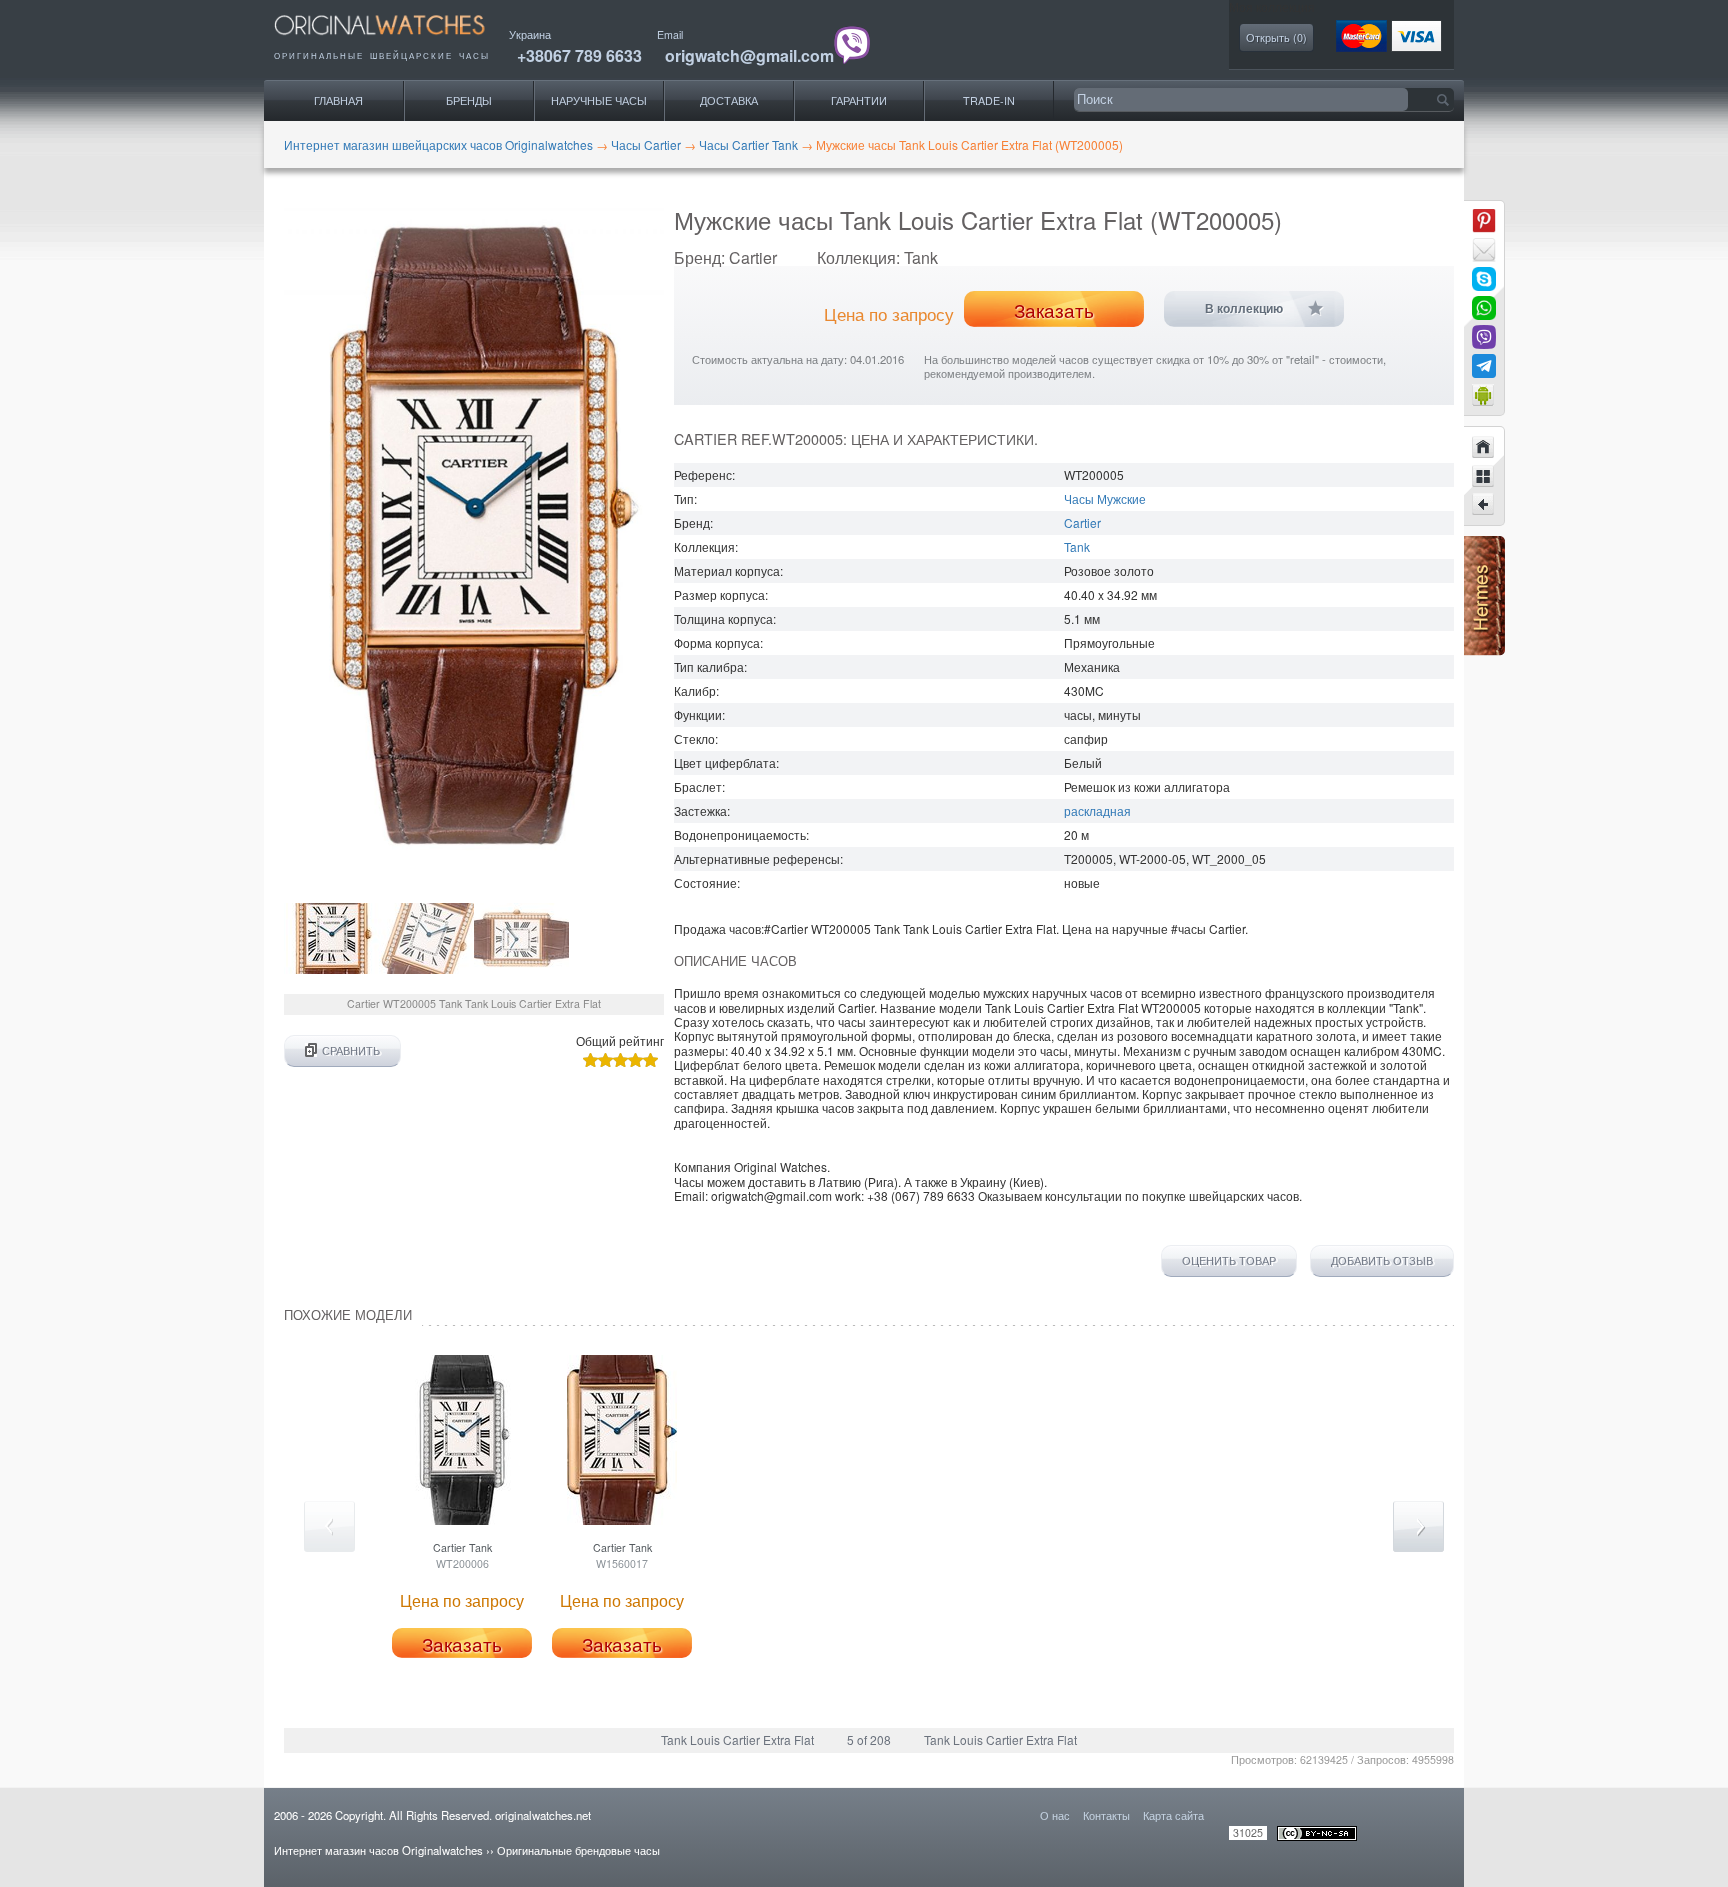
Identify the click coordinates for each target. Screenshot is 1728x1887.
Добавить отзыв (1382, 1261)
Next (1418, 1526)
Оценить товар (1229, 1261)
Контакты (1106, 1815)
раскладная (1097, 810)
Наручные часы (599, 100)
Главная (338, 100)
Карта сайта (1173, 1815)
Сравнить (351, 1050)
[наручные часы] (396, 40)
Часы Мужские (1105, 498)
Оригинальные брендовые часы (578, 1850)
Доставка (729, 100)
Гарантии (859, 100)
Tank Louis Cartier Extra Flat (737, 1739)
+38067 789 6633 (579, 55)
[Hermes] (1484, 650)
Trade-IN (989, 100)
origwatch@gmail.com (749, 55)
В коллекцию (1244, 309)
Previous (329, 1526)
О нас (1055, 1815)
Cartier (1082, 522)
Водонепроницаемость (740, 834)
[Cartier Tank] (1484, 505)
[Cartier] (1484, 476)
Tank (1077, 546)
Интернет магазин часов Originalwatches (378, 1850)
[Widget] (1484, 395)
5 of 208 (869, 1739)
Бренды (469, 100)
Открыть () (1276, 37)
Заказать (1054, 310)
